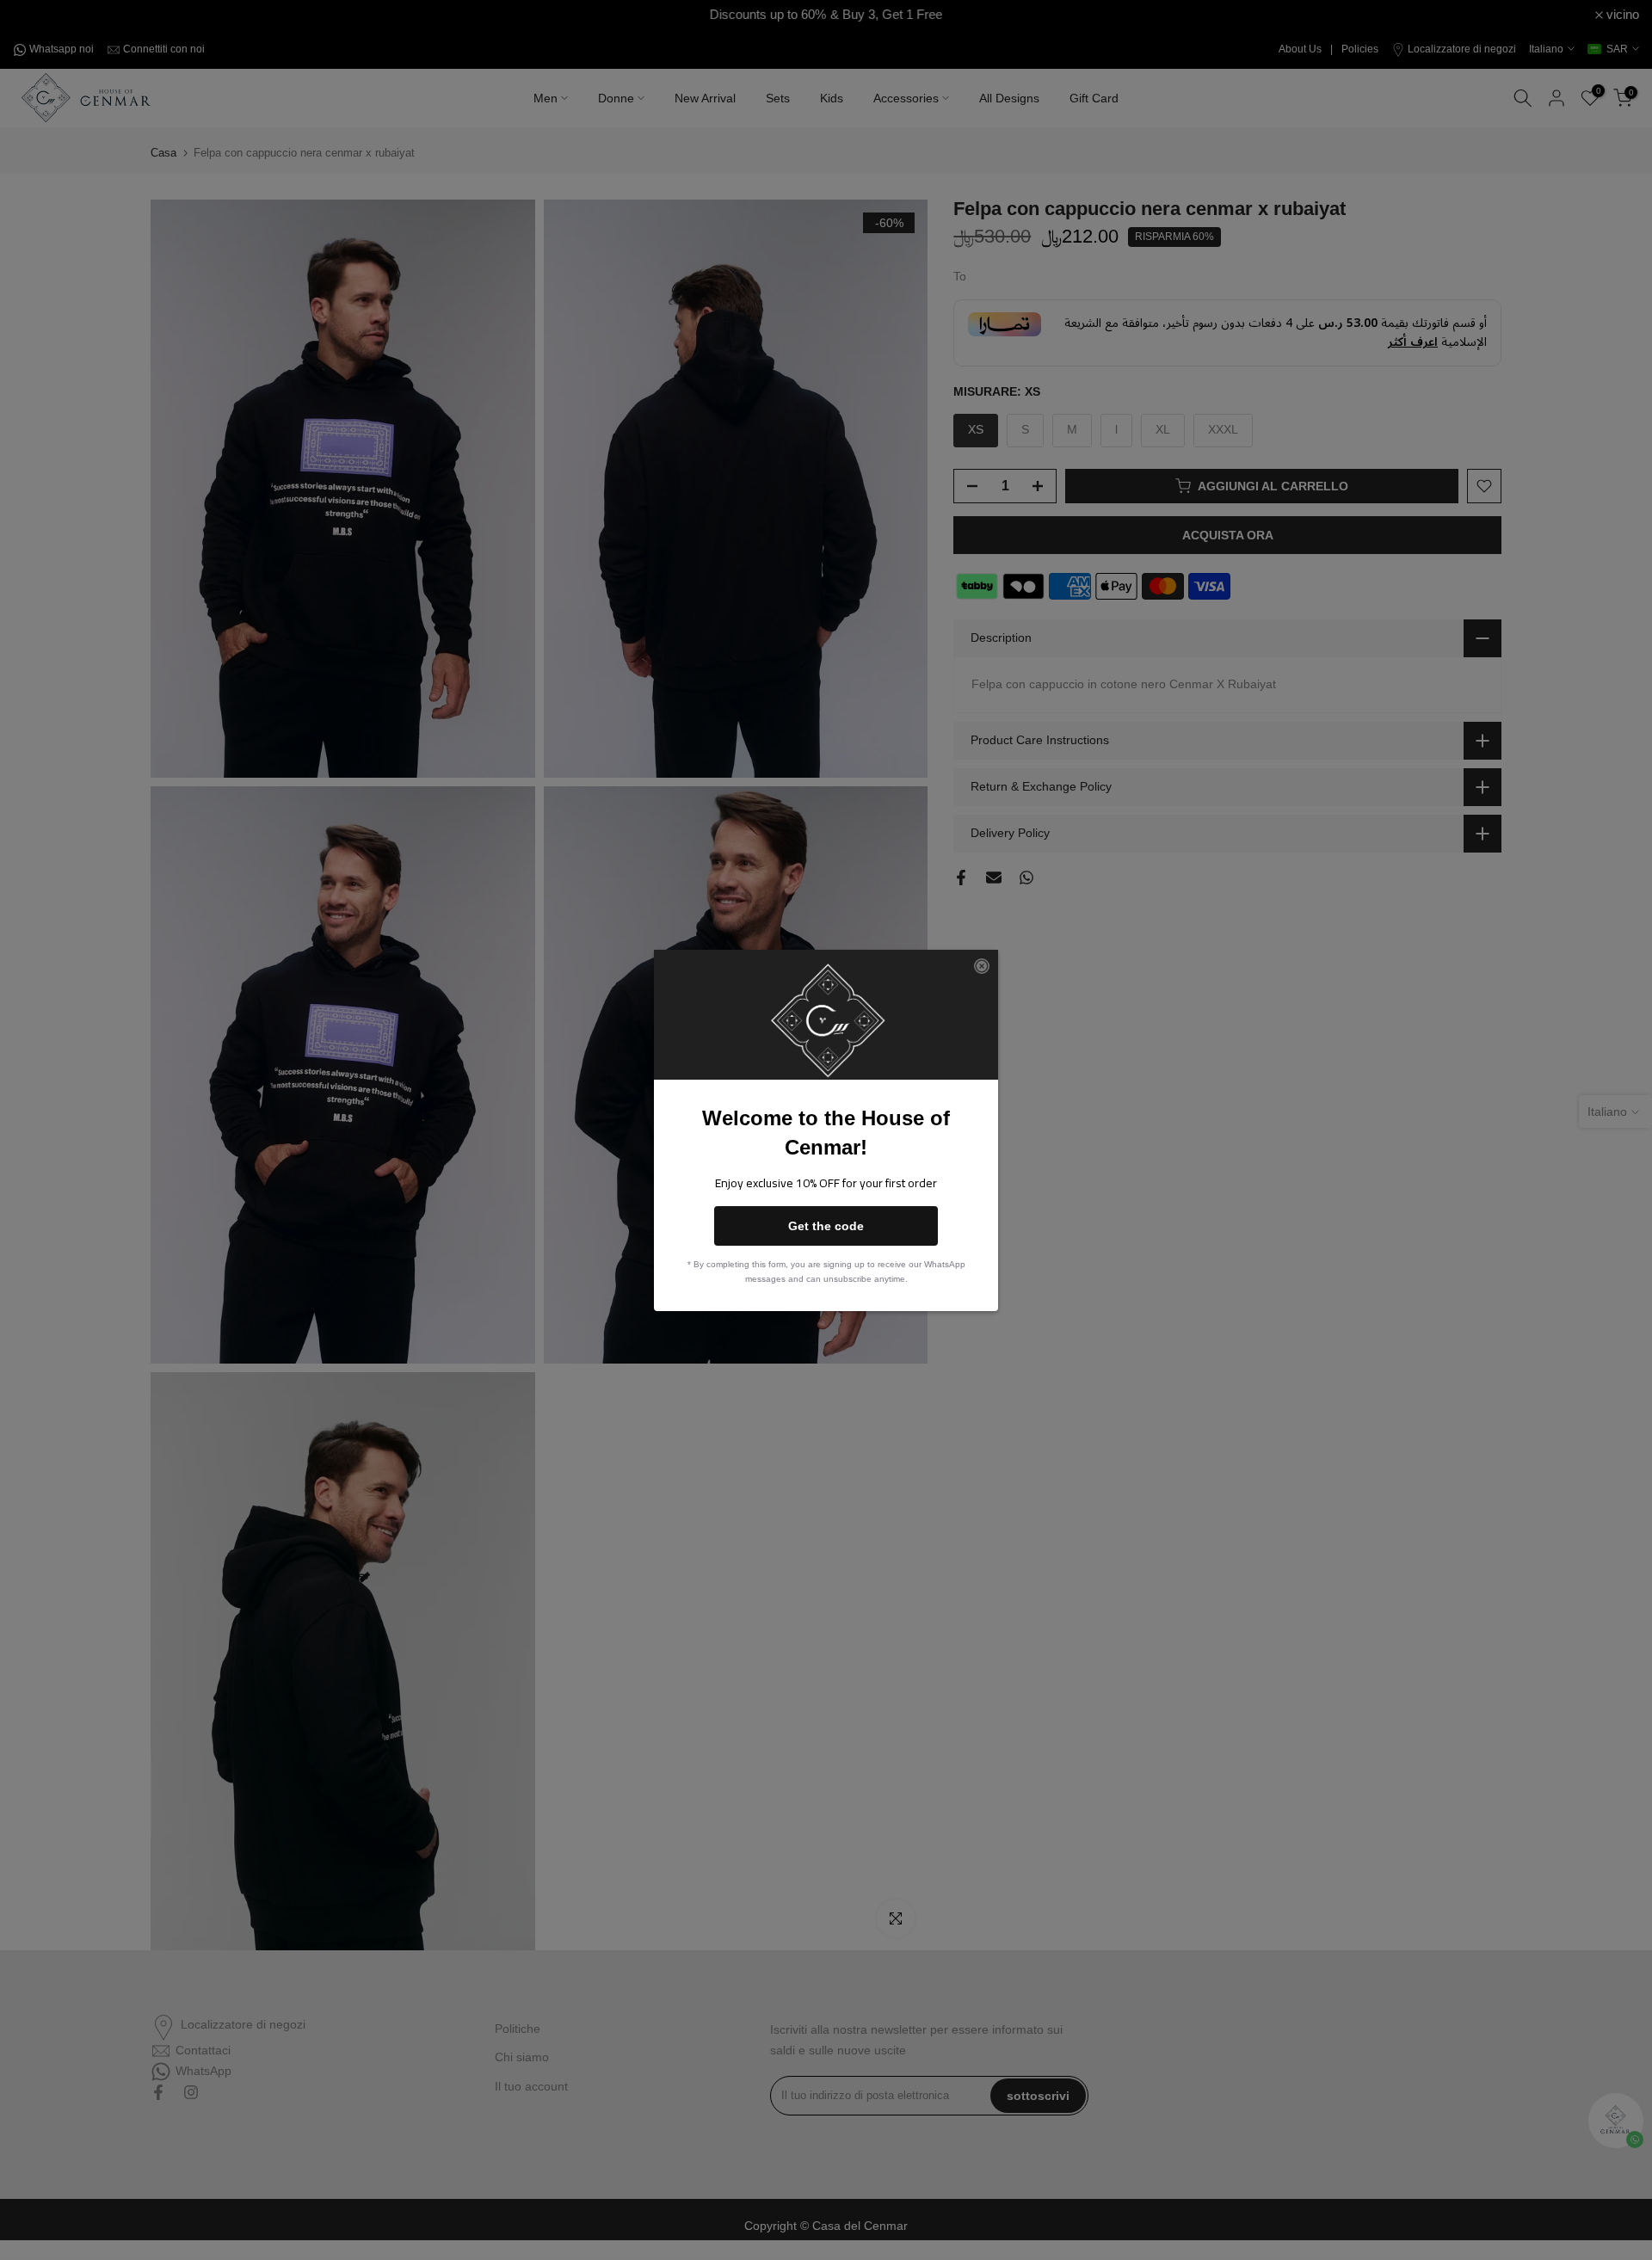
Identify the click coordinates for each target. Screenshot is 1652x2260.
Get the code (826, 1226)
